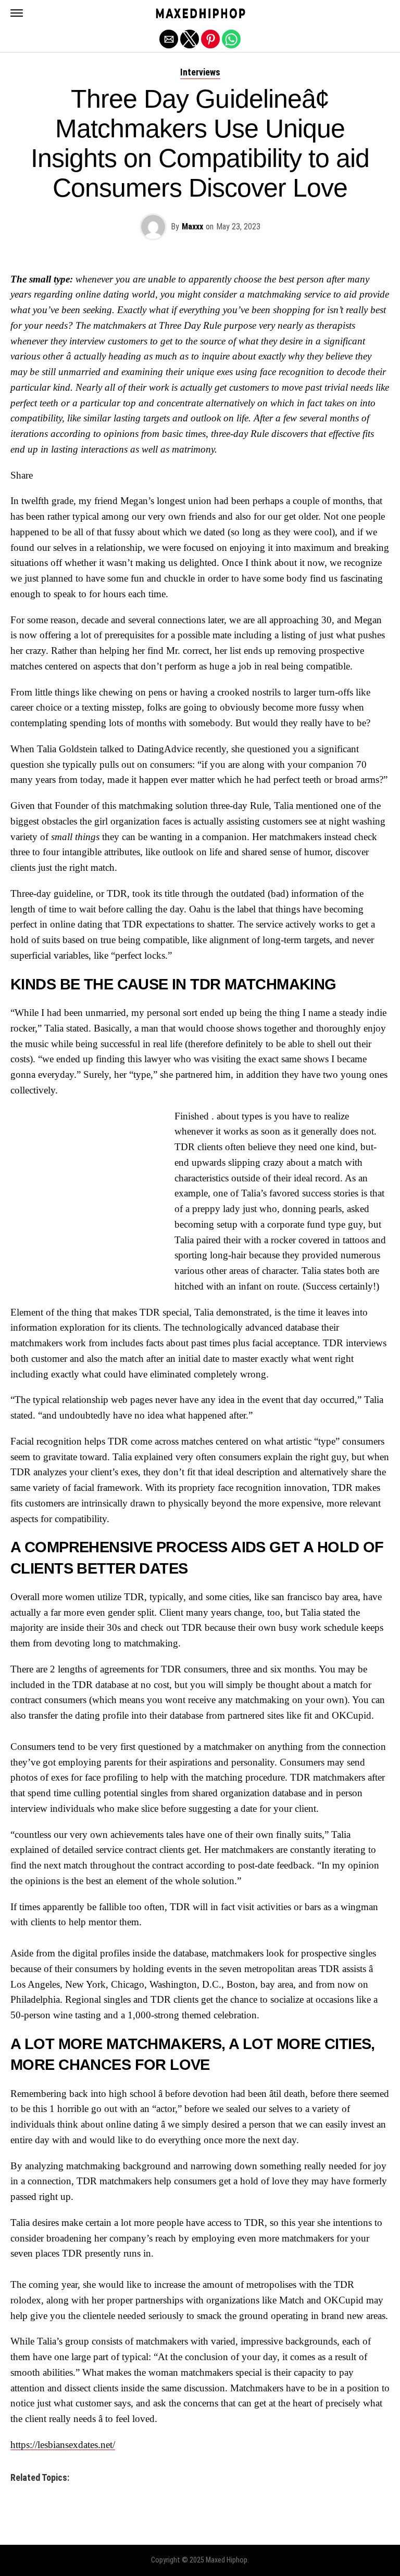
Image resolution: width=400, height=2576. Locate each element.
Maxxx (192, 227)
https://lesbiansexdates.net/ (63, 2445)
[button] (17, 13)
